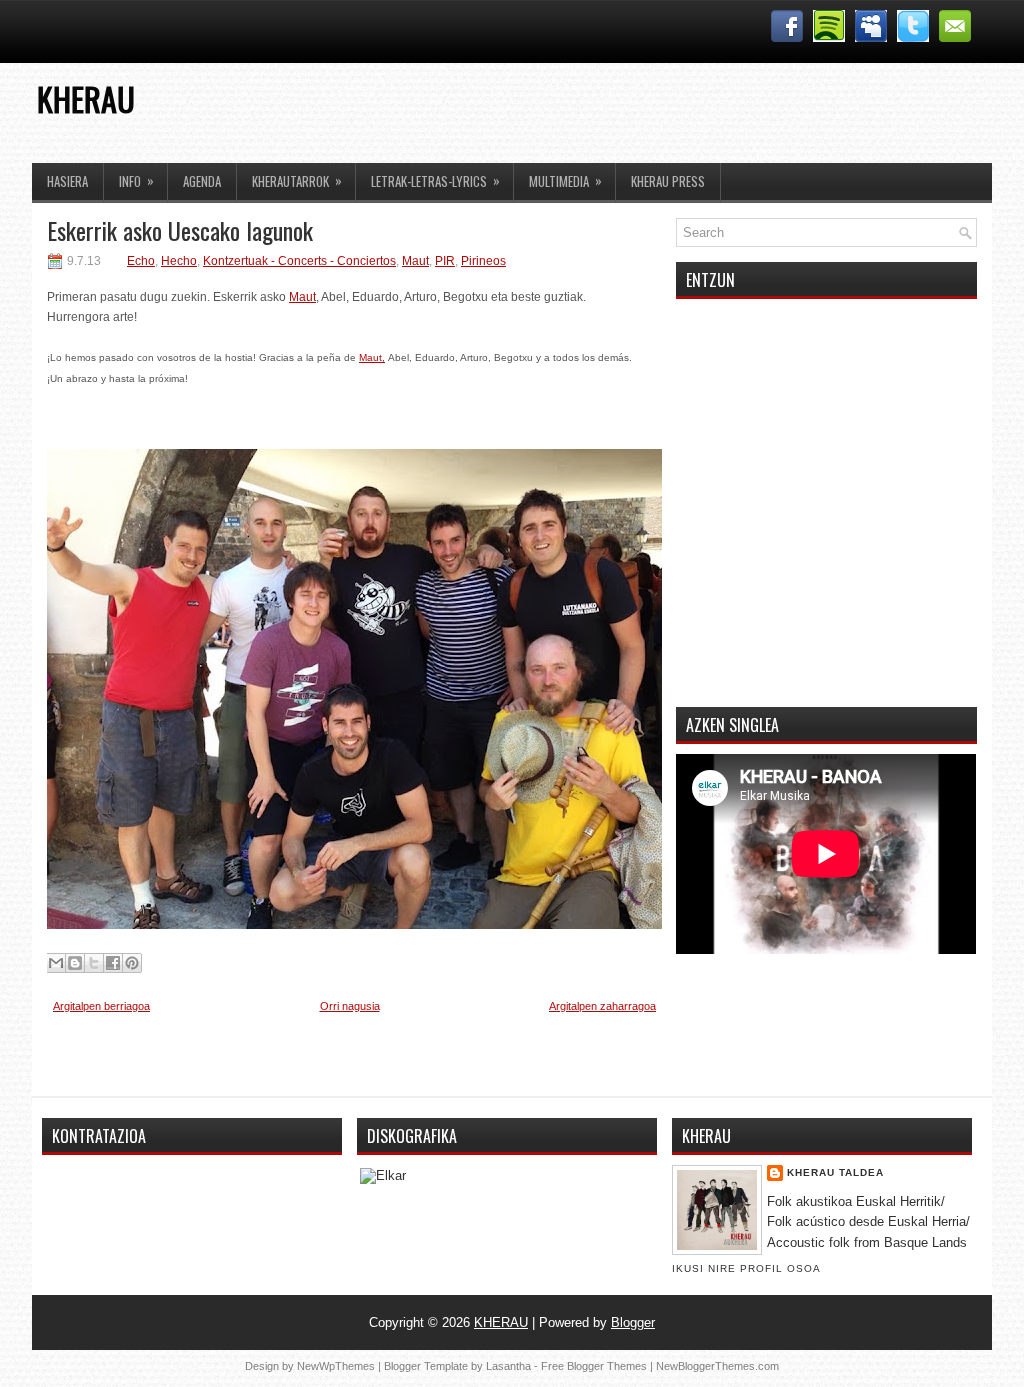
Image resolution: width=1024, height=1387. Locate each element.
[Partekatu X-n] (94, 963)
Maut (415, 261)
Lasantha (508, 1366)
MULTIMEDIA (565, 180)
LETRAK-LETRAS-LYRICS (435, 180)
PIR (445, 261)
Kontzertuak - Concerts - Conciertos (299, 261)
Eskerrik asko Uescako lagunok (180, 230)
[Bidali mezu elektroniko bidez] (56, 963)
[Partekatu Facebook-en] (113, 963)
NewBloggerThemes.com (717, 1366)
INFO (136, 180)
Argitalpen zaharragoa (602, 1006)
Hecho (179, 261)
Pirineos (483, 261)
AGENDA (202, 181)
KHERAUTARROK (297, 180)
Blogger (633, 1322)
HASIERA (67, 181)
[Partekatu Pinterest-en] (132, 963)
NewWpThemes (336, 1366)
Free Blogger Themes (594, 1366)
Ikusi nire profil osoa (746, 1268)
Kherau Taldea (835, 1172)
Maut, (372, 357)
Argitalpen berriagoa (101, 1006)
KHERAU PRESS (668, 181)
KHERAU (86, 98)
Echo (141, 261)
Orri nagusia (350, 1006)
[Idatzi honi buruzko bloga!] (75, 963)
